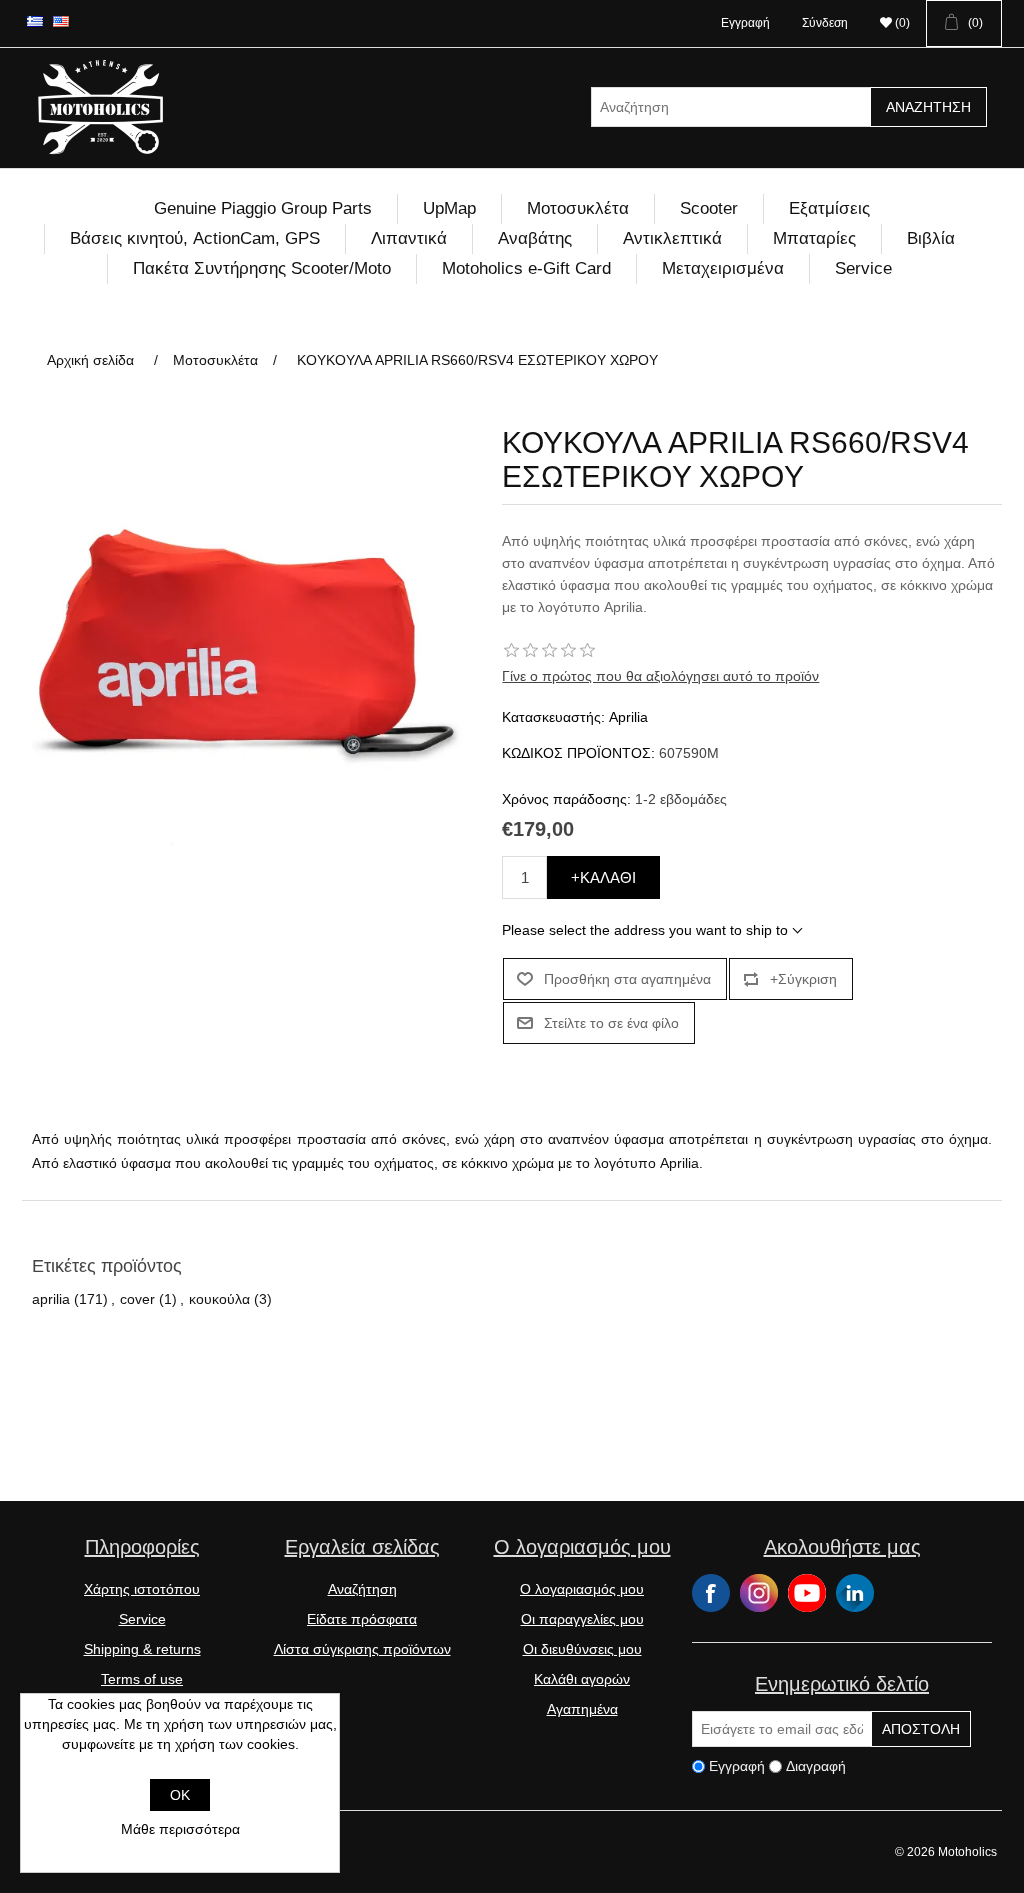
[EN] (61, 21)
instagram (759, 1593)
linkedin (855, 1593)
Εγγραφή (745, 23)
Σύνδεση (825, 23)
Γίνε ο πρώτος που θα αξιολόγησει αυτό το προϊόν (660, 676)
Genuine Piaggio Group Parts (263, 208)
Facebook (711, 1593)
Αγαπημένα (582, 1709)
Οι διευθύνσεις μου (582, 1649)
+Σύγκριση (803, 979)
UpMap (449, 208)
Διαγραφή (816, 1767)
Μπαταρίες (814, 238)
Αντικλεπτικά (672, 238)
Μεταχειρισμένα (723, 268)
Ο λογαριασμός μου (582, 1589)
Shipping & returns (142, 1649)
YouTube (807, 1593)
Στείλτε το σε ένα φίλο (611, 1023)
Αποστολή (921, 1729)
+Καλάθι (603, 877)
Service (863, 268)
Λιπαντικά (409, 238)
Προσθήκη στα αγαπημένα (627, 979)
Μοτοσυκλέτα (578, 208)
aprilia (51, 1299)
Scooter (709, 208)
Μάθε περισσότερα (180, 1829)
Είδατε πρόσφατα (362, 1619)
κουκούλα (219, 1299)
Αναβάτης (535, 238)
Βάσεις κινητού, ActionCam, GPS (195, 238)
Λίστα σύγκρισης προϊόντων (362, 1649)
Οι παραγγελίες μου (582, 1619)
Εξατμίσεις (829, 208)
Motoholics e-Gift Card (526, 268)
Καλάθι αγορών (582, 1679)
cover (137, 1299)
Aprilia (628, 717)
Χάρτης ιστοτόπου (142, 1589)
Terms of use (142, 1679)
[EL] (35, 21)
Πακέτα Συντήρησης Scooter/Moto (262, 268)
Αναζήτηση (928, 107)
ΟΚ (180, 1795)
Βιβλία (931, 238)
